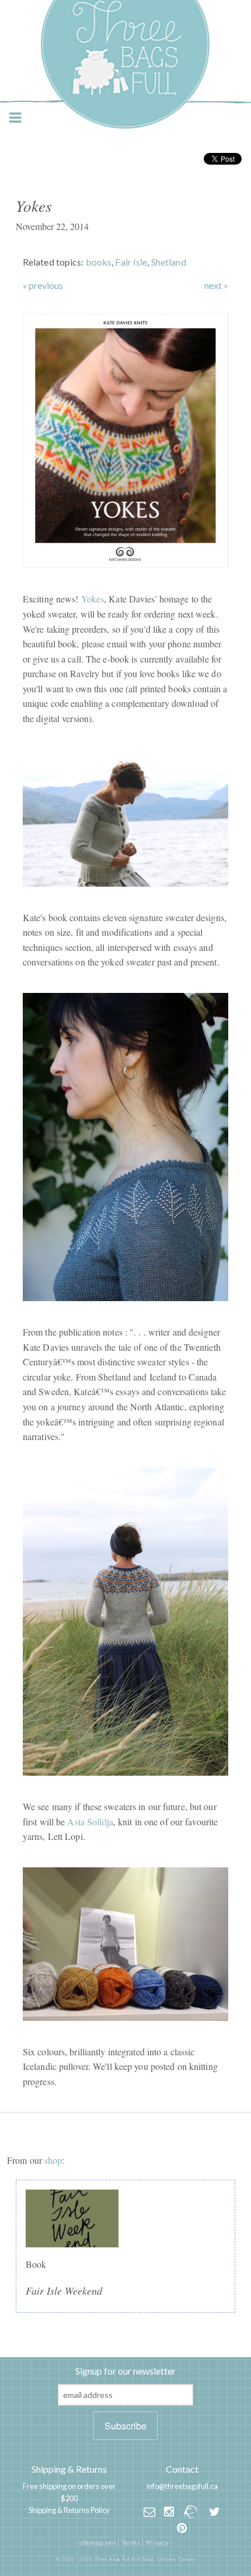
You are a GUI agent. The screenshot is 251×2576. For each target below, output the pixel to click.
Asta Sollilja (90, 1822)
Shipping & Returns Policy (69, 2510)
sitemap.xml (97, 2542)
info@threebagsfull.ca (182, 2486)
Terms (131, 2542)
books (99, 262)
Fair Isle (131, 262)
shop (53, 2160)
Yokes (93, 599)
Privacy (157, 2542)
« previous (43, 285)
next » (216, 285)
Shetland (169, 262)
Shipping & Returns (69, 2469)
